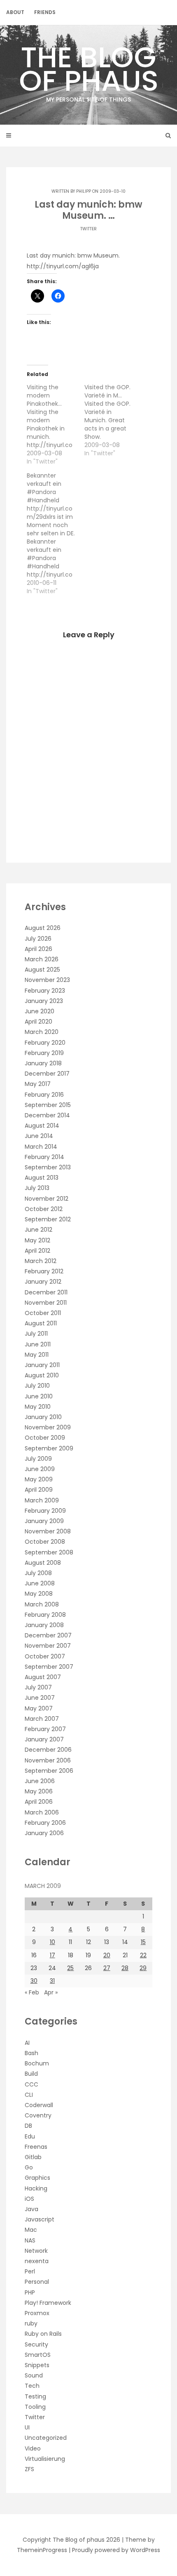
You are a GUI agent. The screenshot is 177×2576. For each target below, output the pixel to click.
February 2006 (45, 1823)
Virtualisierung (45, 2459)
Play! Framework (48, 2303)
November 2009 (48, 1427)
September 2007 (49, 1667)
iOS (29, 2199)
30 (34, 1981)
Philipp (84, 191)
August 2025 (42, 970)
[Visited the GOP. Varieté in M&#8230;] (113, 420)
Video (33, 2448)
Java (31, 2209)
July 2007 (38, 1687)
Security (36, 2344)
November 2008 (48, 1531)
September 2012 (48, 1219)
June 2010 (39, 1396)
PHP (30, 2292)
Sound (34, 2375)
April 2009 (39, 1490)
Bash (31, 2053)
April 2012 (37, 1251)
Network (36, 2251)
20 (107, 1955)
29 (143, 1968)
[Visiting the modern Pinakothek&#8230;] (56, 424)
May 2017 (38, 1084)
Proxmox (37, 2313)
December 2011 (46, 1292)
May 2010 (38, 1407)
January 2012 (43, 1282)
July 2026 (38, 939)
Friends (45, 12)
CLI (29, 2095)
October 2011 (43, 1313)
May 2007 (39, 1708)
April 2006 (39, 1802)
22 (143, 1955)
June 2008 (40, 1583)
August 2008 (43, 1563)
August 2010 (42, 1375)
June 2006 (40, 1781)
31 (52, 1981)
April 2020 (38, 1022)
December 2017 (47, 1074)
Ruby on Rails (43, 2334)
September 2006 (49, 1771)
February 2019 (44, 1053)
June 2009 (40, 1469)
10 (52, 1942)
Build (31, 2074)
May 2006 (39, 1791)
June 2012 (38, 1230)
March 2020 (42, 1032)
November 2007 (48, 1646)
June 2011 (38, 1344)
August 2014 (42, 1126)
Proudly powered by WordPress (116, 2550)
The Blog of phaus (89, 70)
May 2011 (37, 1355)
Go (29, 2167)
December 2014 (47, 1115)
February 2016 (44, 1095)
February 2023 (45, 991)
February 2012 (44, 1271)
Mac (31, 2230)
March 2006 (42, 1812)
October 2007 (45, 1656)
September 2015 (48, 1105)
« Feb (32, 1992)
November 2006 (48, 1760)
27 (107, 1968)
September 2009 (49, 1448)
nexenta (37, 2261)
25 (70, 1968)
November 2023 (47, 980)
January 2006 (44, 1833)
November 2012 (47, 1199)
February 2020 (45, 1043)
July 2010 (37, 1386)
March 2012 (41, 1261)
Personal (37, 2282)
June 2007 (40, 1698)
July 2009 (38, 1459)
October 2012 (44, 1209)
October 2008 (45, 1542)
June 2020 (40, 1011)
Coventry (38, 2115)
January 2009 (44, 1521)
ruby (31, 2323)
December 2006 (48, 1750)
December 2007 (48, 1635)
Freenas (36, 2147)
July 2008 (38, 1573)
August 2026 (43, 928)
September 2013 (48, 1167)
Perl (30, 2271)
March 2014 (41, 1147)
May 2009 (39, 1479)
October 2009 (45, 1438)
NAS (30, 2240)
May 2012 (37, 1240)
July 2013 (37, 1188)
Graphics (37, 2178)
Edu (30, 2136)
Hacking (36, 2188)
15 (143, 1942)
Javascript (40, 2219)
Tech (32, 2386)
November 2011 (46, 1303)
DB (28, 2126)
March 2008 (42, 1604)
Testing (35, 2396)
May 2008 (39, 1594)
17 (52, 1955)
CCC (31, 2084)
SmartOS (38, 2355)
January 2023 (44, 1001)
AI (27, 2043)
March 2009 (42, 1500)
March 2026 (42, 959)
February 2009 (45, 1511)
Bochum (37, 2063)
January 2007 (44, 1739)
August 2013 (42, 1178)
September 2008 (49, 1552)
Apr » (51, 1992)
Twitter (88, 229)
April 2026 (38, 949)
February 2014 (44, 1157)
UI (27, 2427)
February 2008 (45, 1615)
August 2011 (41, 1323)
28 (125, 1968)
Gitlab (33, 2157)
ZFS (29, 2469)
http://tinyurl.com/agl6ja (63, 266)
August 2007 (43, 1677)
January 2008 (44, 1625)
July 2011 (36, 1334)
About (15, 12)
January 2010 (43, 1417)
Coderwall (39, 2105)
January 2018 (43, 1063)
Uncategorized (46, 2438)
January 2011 (42, 1365)
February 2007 (45, 1729)
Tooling (35, 2407)
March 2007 (42, 1719)
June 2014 (39, 1136)
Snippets (37, 2365)
